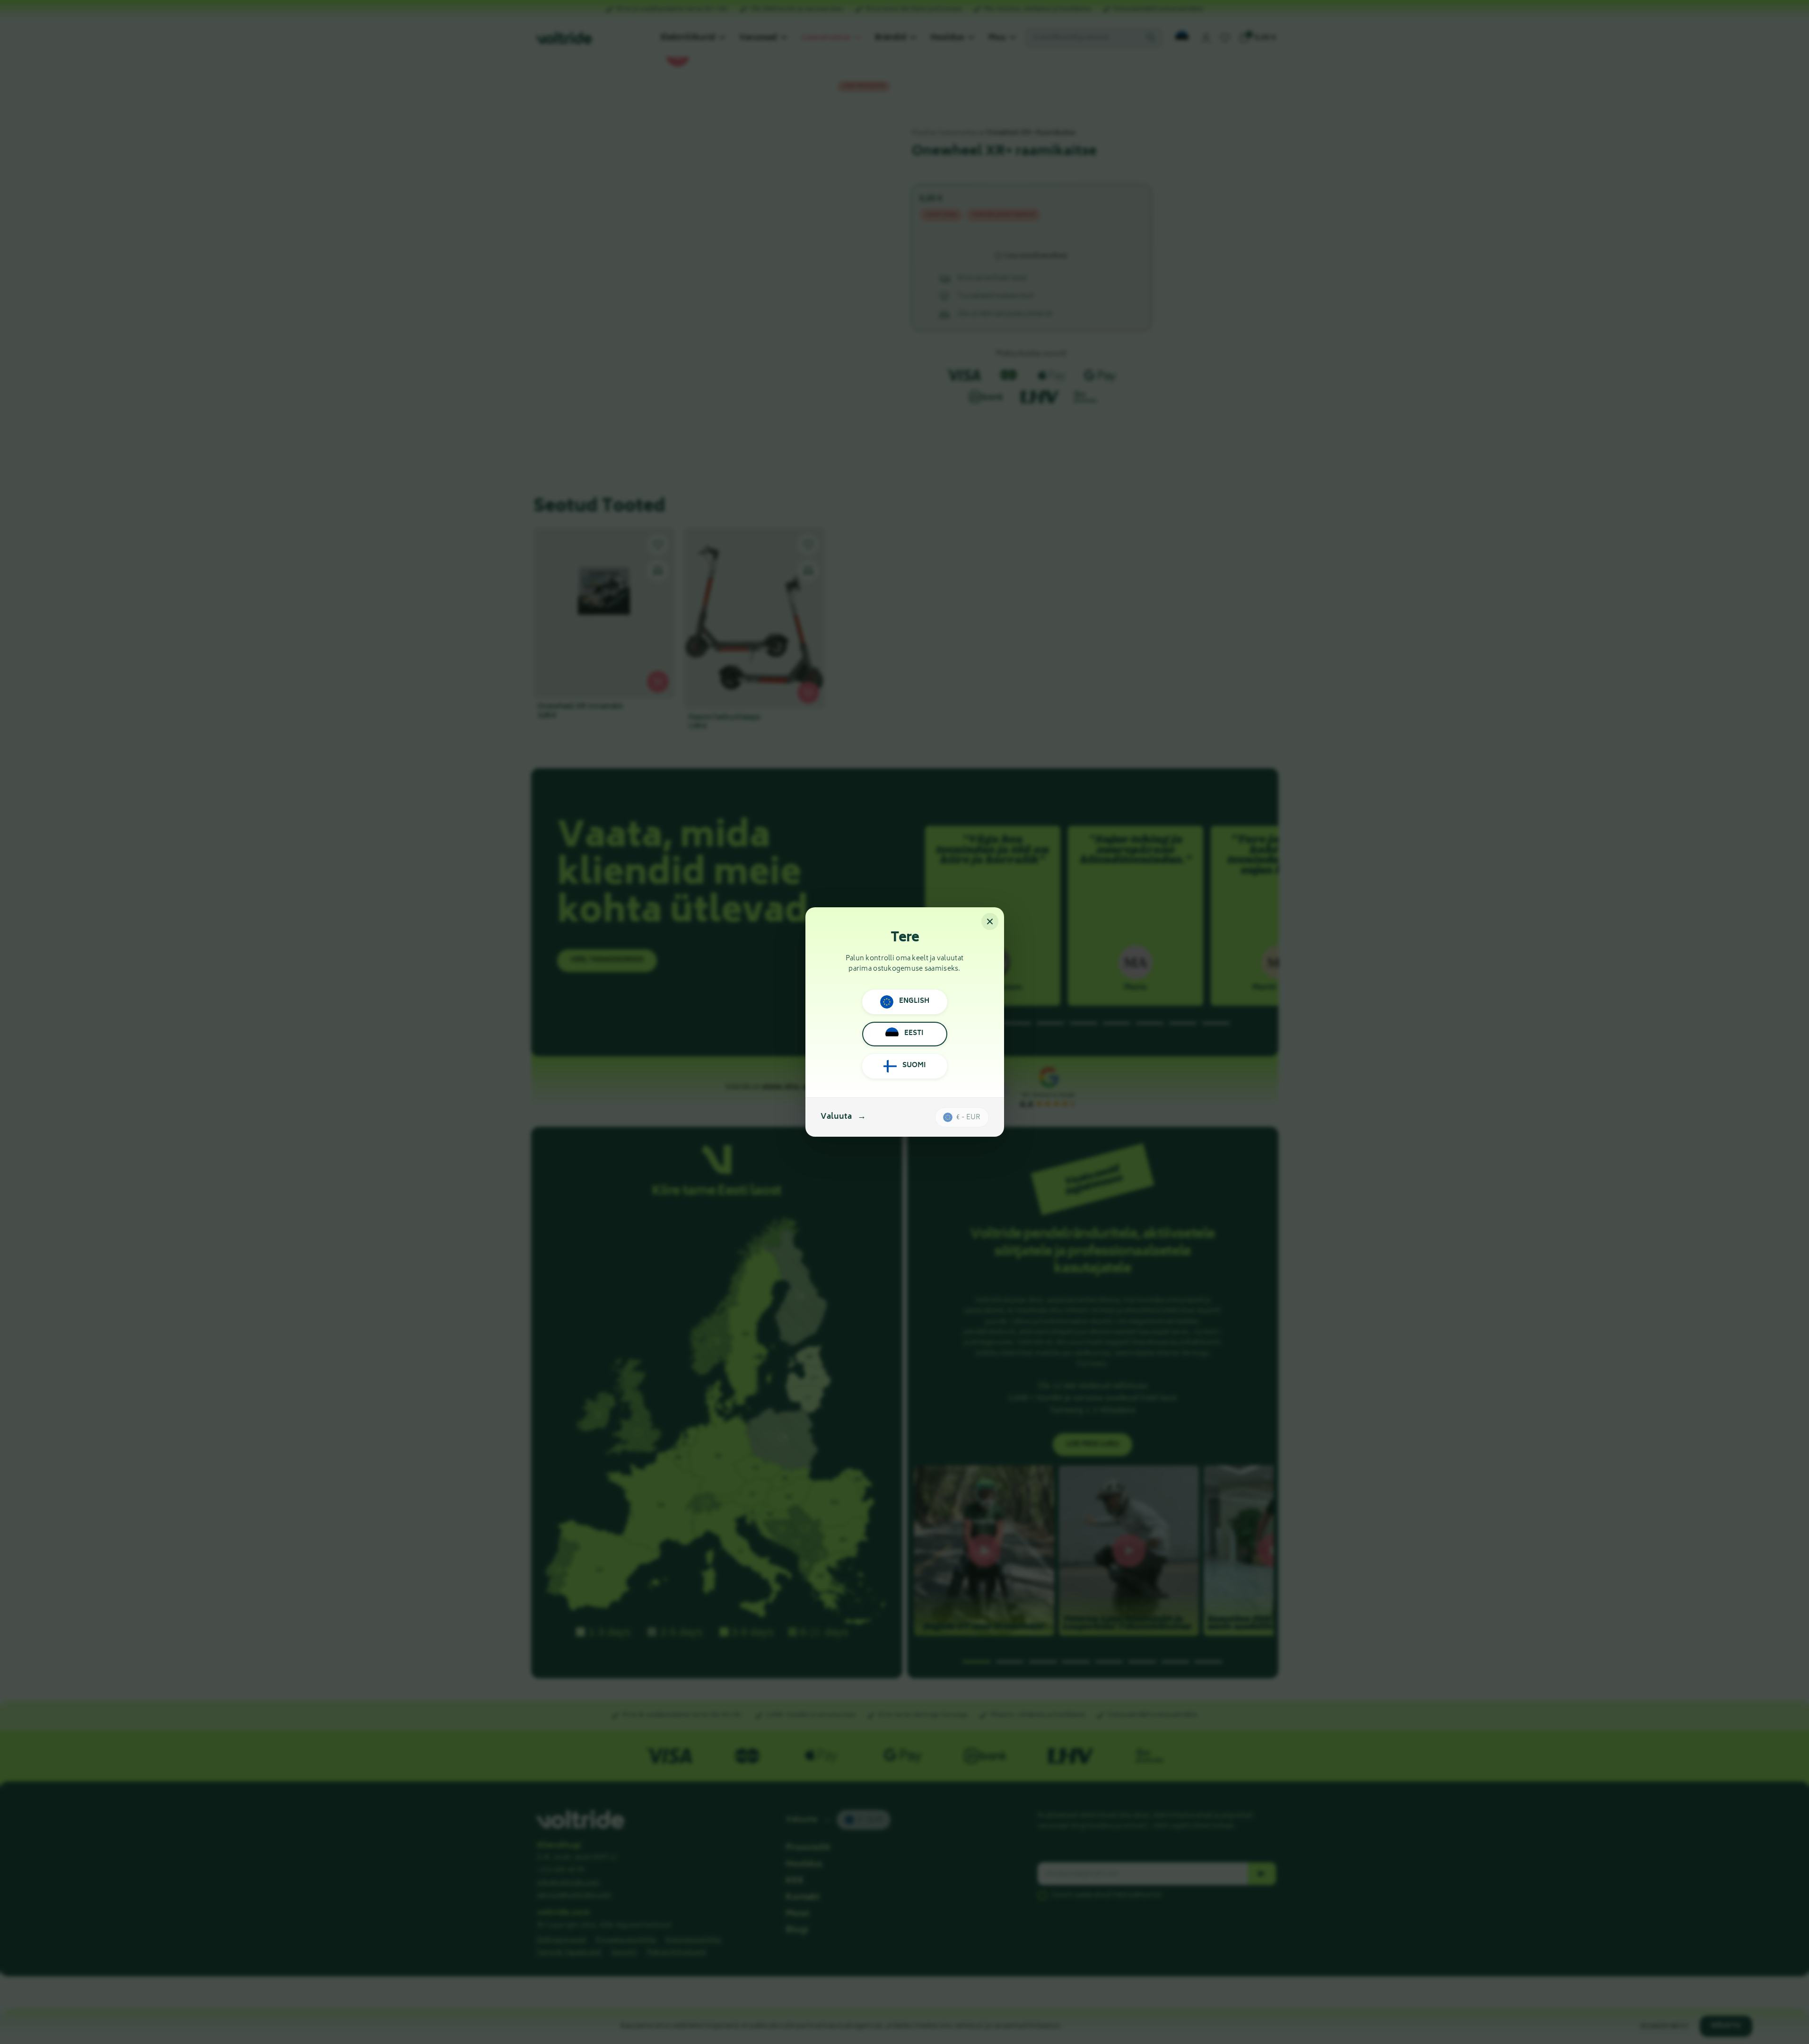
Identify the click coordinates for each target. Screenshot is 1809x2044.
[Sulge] (990, 921)
